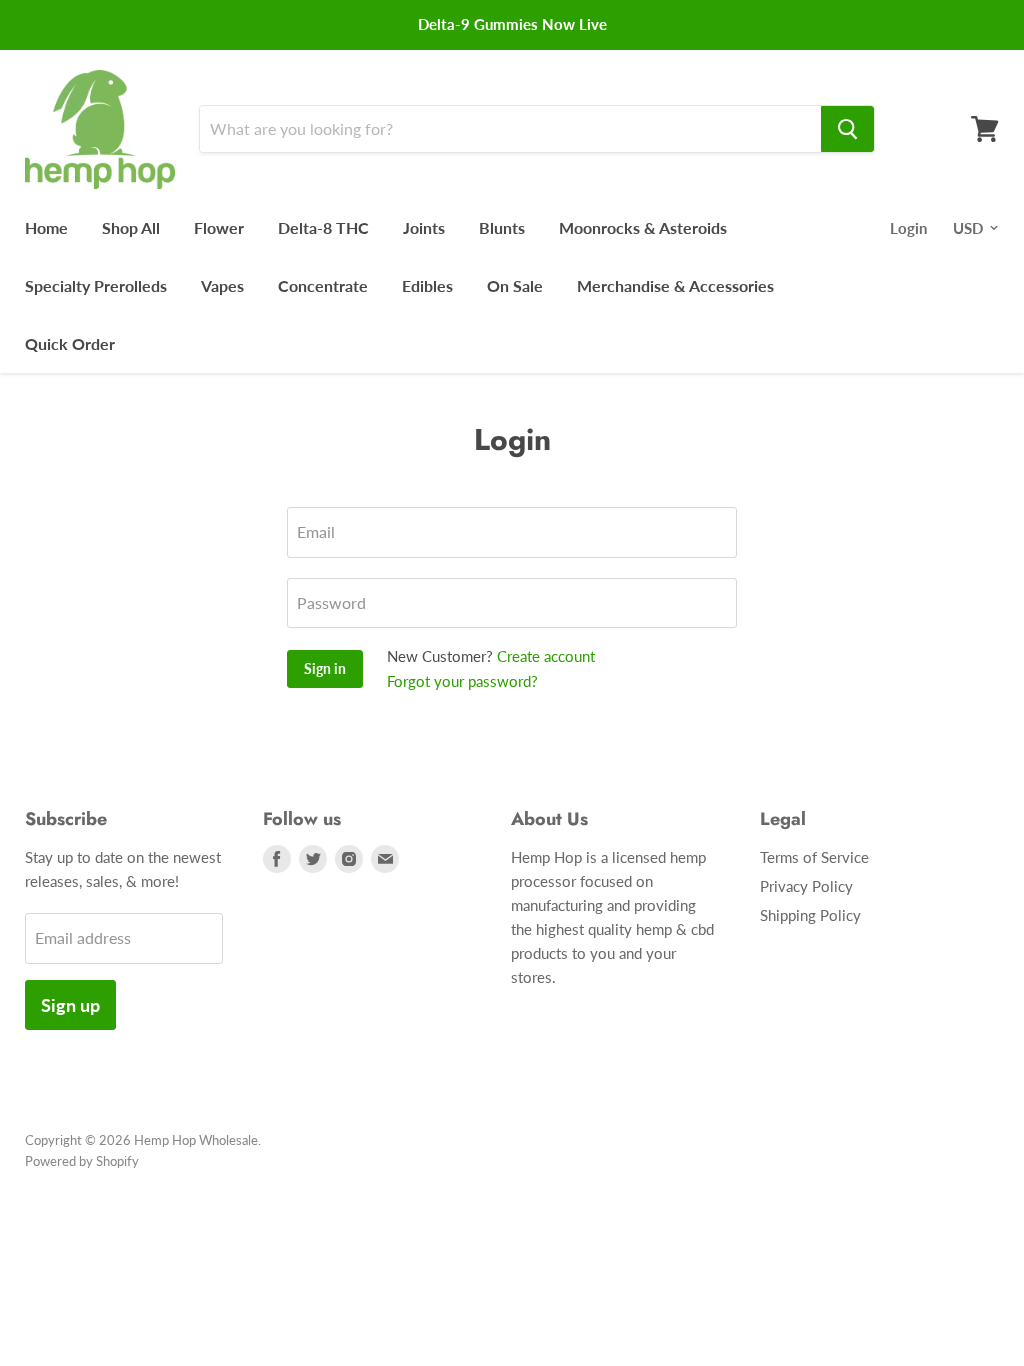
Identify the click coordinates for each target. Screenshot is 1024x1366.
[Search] (847, 129)
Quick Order (70, 343)
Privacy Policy (806, 886)
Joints (424, 227)
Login (908, 228)
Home (46, 227)
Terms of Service (814, 857)
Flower (219, 227)
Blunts (502, 227)
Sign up (70, 1005)
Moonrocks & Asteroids (643, 227)
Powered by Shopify (82, 1161)
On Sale (515, 285)
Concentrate (323, 285)
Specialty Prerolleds (96, 285)
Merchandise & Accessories (675, 285)
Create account (546, 656)
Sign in (325, 668)
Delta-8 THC (323, 227)
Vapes (222, 285)
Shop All (131, 227)
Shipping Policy (810, 915)
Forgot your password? (462, 681)
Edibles (427, 285)
